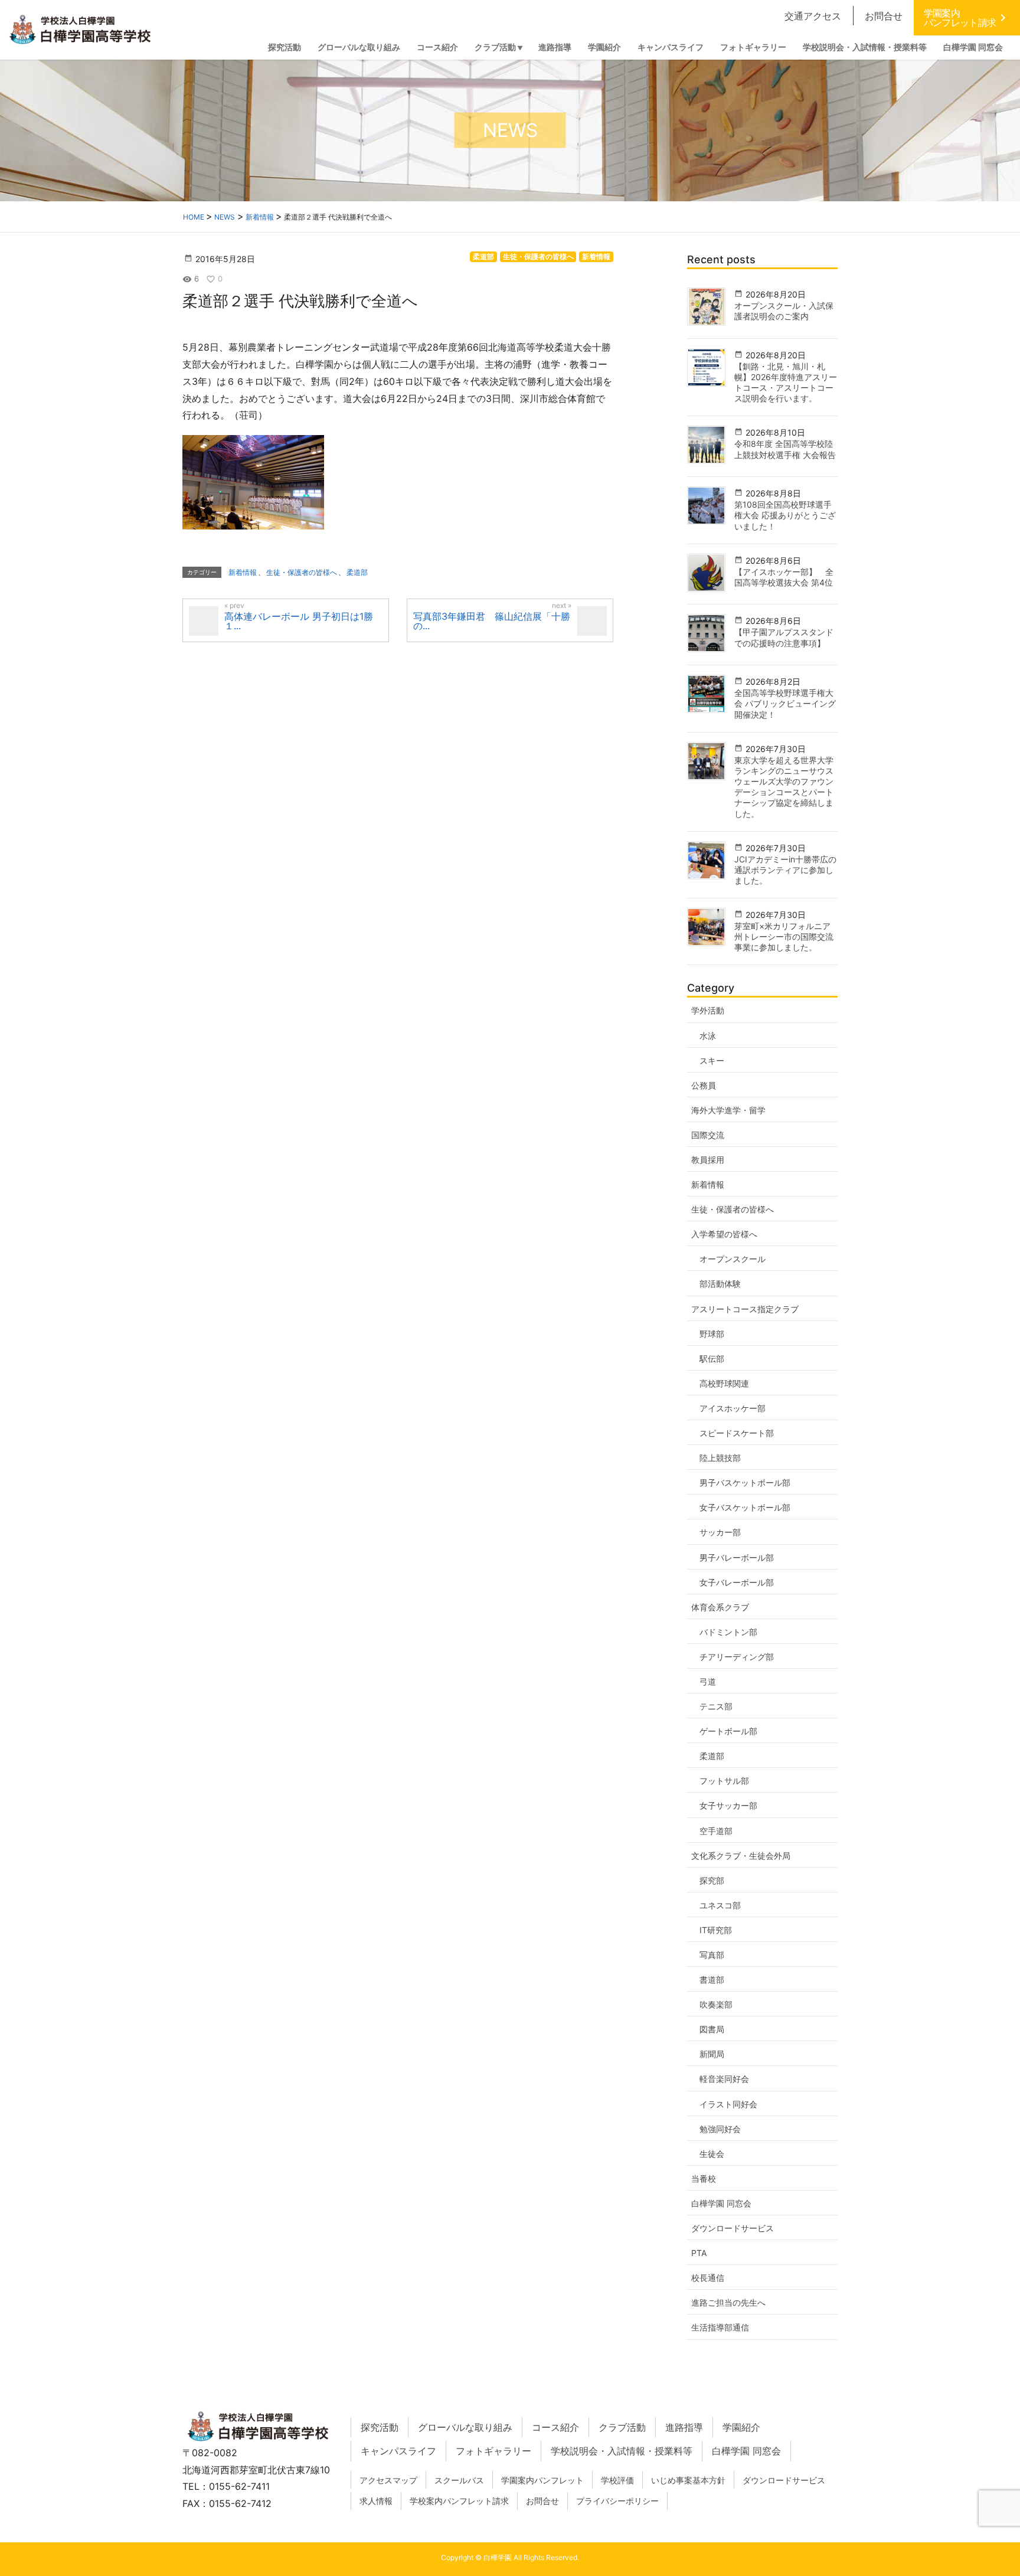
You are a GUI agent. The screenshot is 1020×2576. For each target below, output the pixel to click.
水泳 (708, 1036)
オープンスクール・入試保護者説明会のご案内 (784, 311)
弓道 (708, 1681)
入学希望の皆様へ (724, 1234)
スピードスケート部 (737, 1433)
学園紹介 (741, 2427)
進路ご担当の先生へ (728, 2302)
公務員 (704, 1085)
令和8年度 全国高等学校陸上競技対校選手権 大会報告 (785, 449)
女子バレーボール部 (737, 1582)
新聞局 (712, 2054)
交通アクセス (813, 16)
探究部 (712, 1880)
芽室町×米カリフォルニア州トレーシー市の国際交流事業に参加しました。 (784, 936)
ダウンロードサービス (733, 2228)
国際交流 (708, 1135)
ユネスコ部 (720, 1905)
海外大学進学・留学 (728, 1110)
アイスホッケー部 (733, 1408)
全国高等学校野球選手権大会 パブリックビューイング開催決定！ (785, 703)
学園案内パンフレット (542, 2480)
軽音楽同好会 (724, 2079)
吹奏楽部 (716, 2004)
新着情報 (596, 256)
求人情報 (376, 2501)
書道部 (712, 1980)
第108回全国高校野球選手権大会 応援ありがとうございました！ (785, 515)
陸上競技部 (720, 1458)
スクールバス (459, 2480)
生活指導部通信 (720, 2327)
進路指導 (684, 2427)
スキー (712, 1060)
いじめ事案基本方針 (688, 2480)
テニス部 (716, 1706)
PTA (699, 2253)
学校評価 (617, 2480)
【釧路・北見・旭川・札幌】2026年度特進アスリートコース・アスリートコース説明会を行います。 (786, 383)
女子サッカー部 (728, 1805)
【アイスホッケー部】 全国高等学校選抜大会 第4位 (784, 577)
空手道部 (716, 1831)
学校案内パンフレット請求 (459, 2501)
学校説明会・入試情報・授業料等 (622, 2451)
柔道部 (483, 256)
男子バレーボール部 (737, 1557)
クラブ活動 (622, 2427)
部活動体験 (720, 1284)
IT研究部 (716, 1930)
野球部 (712, 1334)
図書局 (712, 2029)
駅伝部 (712, 1359)
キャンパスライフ (398, 2451)
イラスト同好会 (728, 2104)
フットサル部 (724, 1781)
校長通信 (708, 2278)
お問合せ (884, 16)
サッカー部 (720, 1532)
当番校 (704, 2178)
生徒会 (712, 2154)
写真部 (712, 1955)
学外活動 (708, 1010)
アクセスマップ (388, 2480)
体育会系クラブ (720, 1607)
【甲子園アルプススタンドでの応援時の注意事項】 (784, 637)
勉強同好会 (720, 2129)
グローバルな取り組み (465, 2427)
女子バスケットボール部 (745, 1507)
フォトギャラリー (493, 2451)
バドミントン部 (728, 1632)
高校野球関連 (724, 1383)
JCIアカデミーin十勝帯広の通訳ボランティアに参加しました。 (785, 870)
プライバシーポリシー (617, 2501)
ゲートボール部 (728, 1731)
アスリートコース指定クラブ (745, 1309)
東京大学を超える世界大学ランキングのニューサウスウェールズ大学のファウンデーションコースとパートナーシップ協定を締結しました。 (784, 787)
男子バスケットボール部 (745, 1482)
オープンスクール (733, 1259)
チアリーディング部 (737, 1657)
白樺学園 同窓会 (721, 2203)
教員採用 (708, 1160)
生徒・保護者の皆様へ (538, 256)
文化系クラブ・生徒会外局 (741, 1856)
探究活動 (380, 2427)
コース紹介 (555, 2427)
